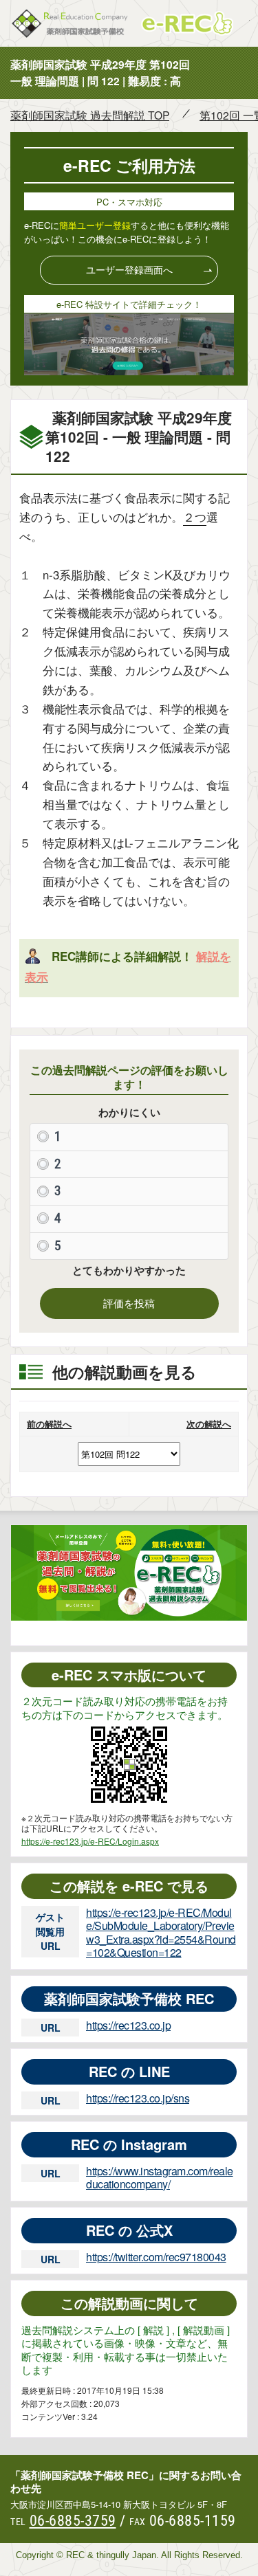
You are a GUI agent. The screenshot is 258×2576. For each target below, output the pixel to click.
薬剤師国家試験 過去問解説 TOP (90, 115)
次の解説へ (209, 1424)
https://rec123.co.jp (128, 2025)
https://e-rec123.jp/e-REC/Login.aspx (90, 1841)
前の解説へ (49, 1424)
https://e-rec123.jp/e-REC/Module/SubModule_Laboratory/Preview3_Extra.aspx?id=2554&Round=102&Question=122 (161, 1932)
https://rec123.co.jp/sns (138, 2098)
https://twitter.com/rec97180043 (156, 2257)
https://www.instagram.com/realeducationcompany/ (160, 2177)
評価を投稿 (129, 1303)
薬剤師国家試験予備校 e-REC (129, 23)
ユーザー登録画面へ (129, 269)
